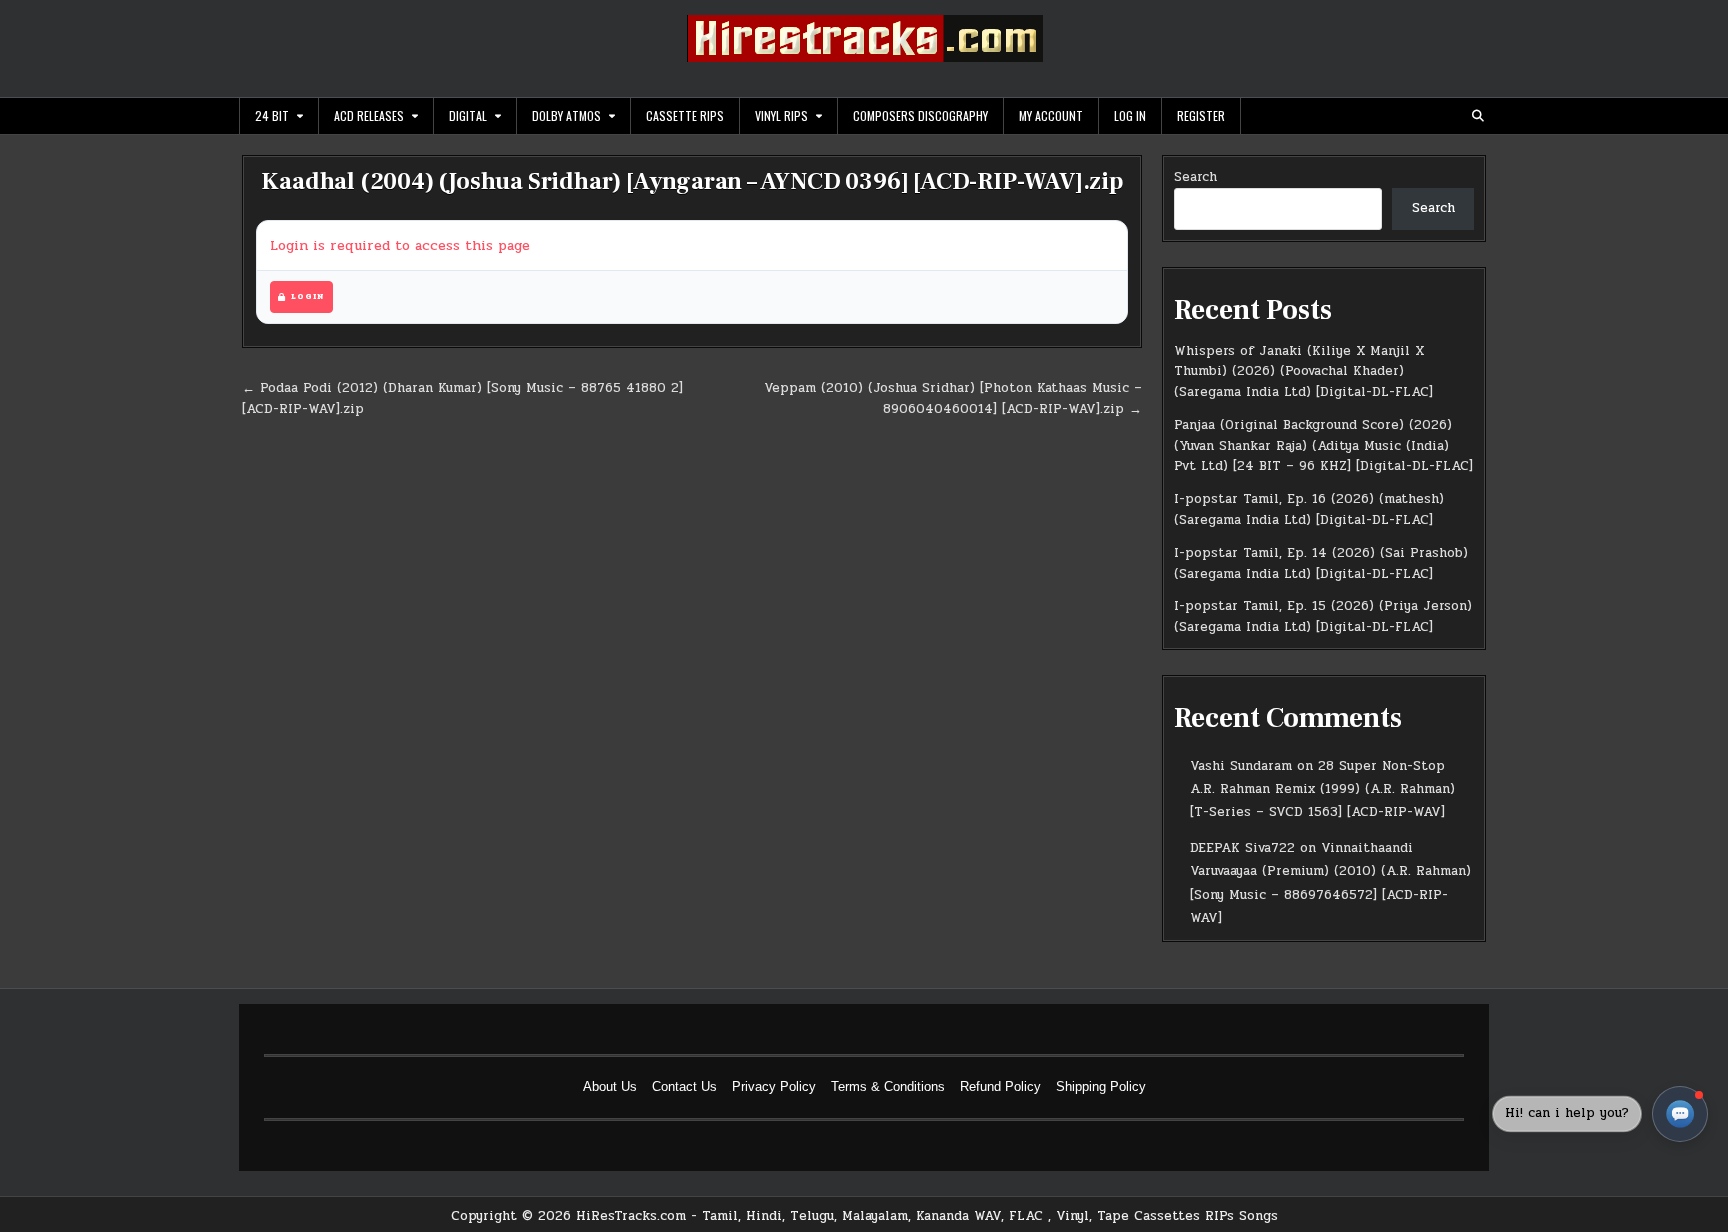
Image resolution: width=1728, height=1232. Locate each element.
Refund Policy (1000, 1086)
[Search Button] (1478, 116)
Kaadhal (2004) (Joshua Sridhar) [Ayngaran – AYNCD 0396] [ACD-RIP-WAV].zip (691, 181)
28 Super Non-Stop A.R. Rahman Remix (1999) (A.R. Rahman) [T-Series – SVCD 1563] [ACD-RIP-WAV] (1322, 789)
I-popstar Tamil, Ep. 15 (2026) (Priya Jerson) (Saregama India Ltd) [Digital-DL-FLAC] (1323, 616)
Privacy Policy (774, 1086)
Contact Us (684, 1086)
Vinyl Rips (781, 115)
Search (1195, 177)
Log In (1130, 115)
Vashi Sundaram (1241, 766)
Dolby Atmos (566, 115)
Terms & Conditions (888, 1086)
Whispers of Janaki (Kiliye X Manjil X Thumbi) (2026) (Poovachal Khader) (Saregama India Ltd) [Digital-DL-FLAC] (1303, 372)
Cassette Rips (685, 115)
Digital (468, 115)
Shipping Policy (1101, 1086)
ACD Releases (369, 115)
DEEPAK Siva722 (1242, 848)
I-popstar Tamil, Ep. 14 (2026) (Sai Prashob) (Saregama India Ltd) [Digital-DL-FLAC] (1321, 563)
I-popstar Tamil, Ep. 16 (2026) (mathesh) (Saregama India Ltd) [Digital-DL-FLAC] (1309, 509)
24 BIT (272, 115)
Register (1201, 115)
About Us (610, 1086)
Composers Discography (920, 115)
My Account (1051, 115)
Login (307, 296)
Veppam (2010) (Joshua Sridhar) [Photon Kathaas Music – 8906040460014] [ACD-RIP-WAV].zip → (953, 398)
